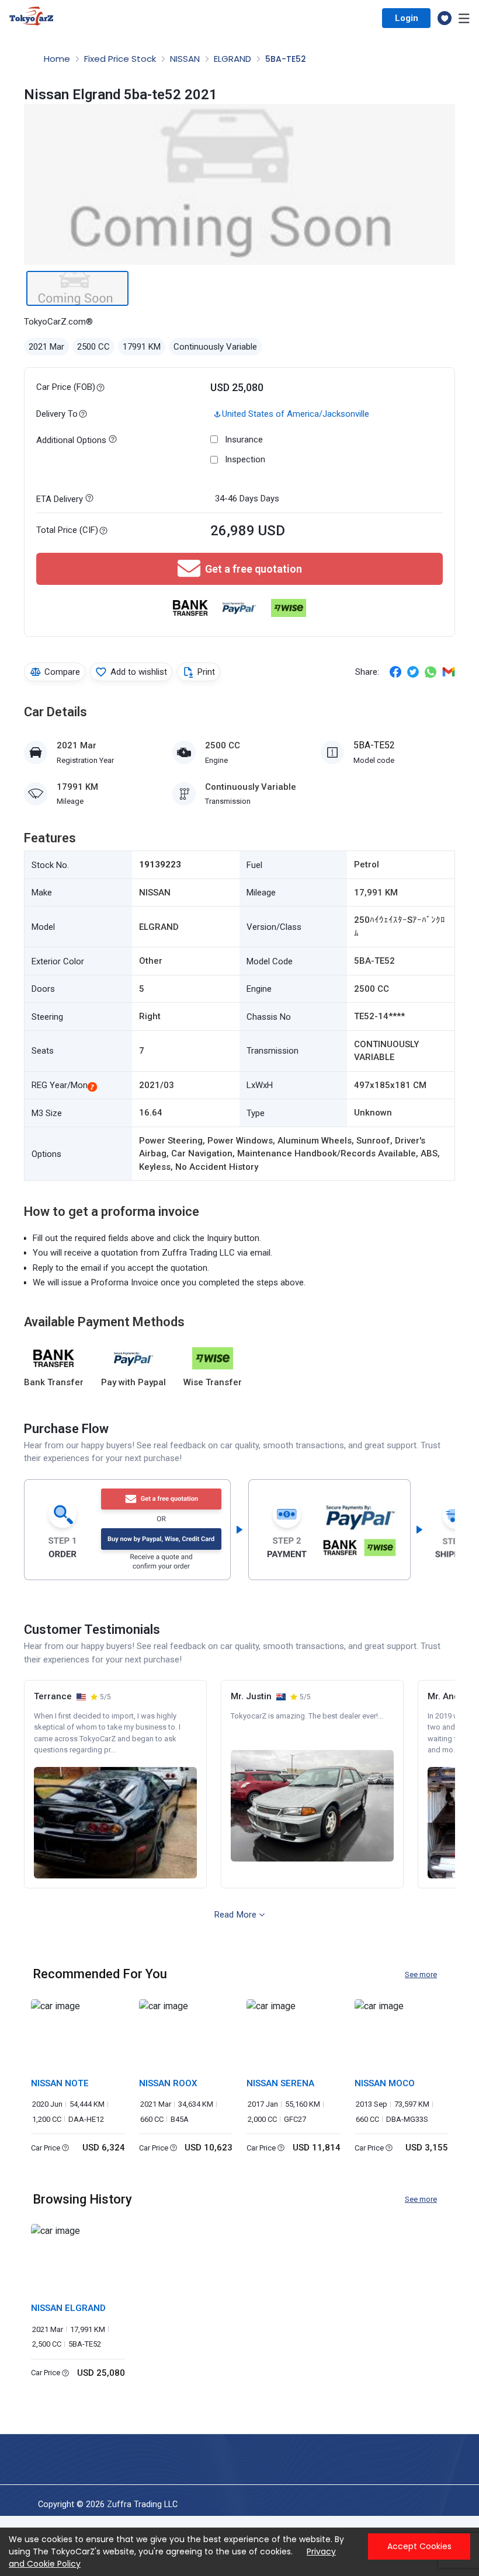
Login (407, 18)
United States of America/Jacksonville (296, 414)
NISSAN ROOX (168, 2083)
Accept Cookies (419, 2546)
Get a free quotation (254, 569)
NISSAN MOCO (385, 2083)
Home (58, 59)
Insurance (244, 440)
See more (421, 1974)
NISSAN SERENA (280, 2083)
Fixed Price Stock (121, 59)
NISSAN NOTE (60, 2083)
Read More (235, 1915)
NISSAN (186, 59)
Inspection (245, 459)
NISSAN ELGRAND (68, 2308)
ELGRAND (234, 59)
